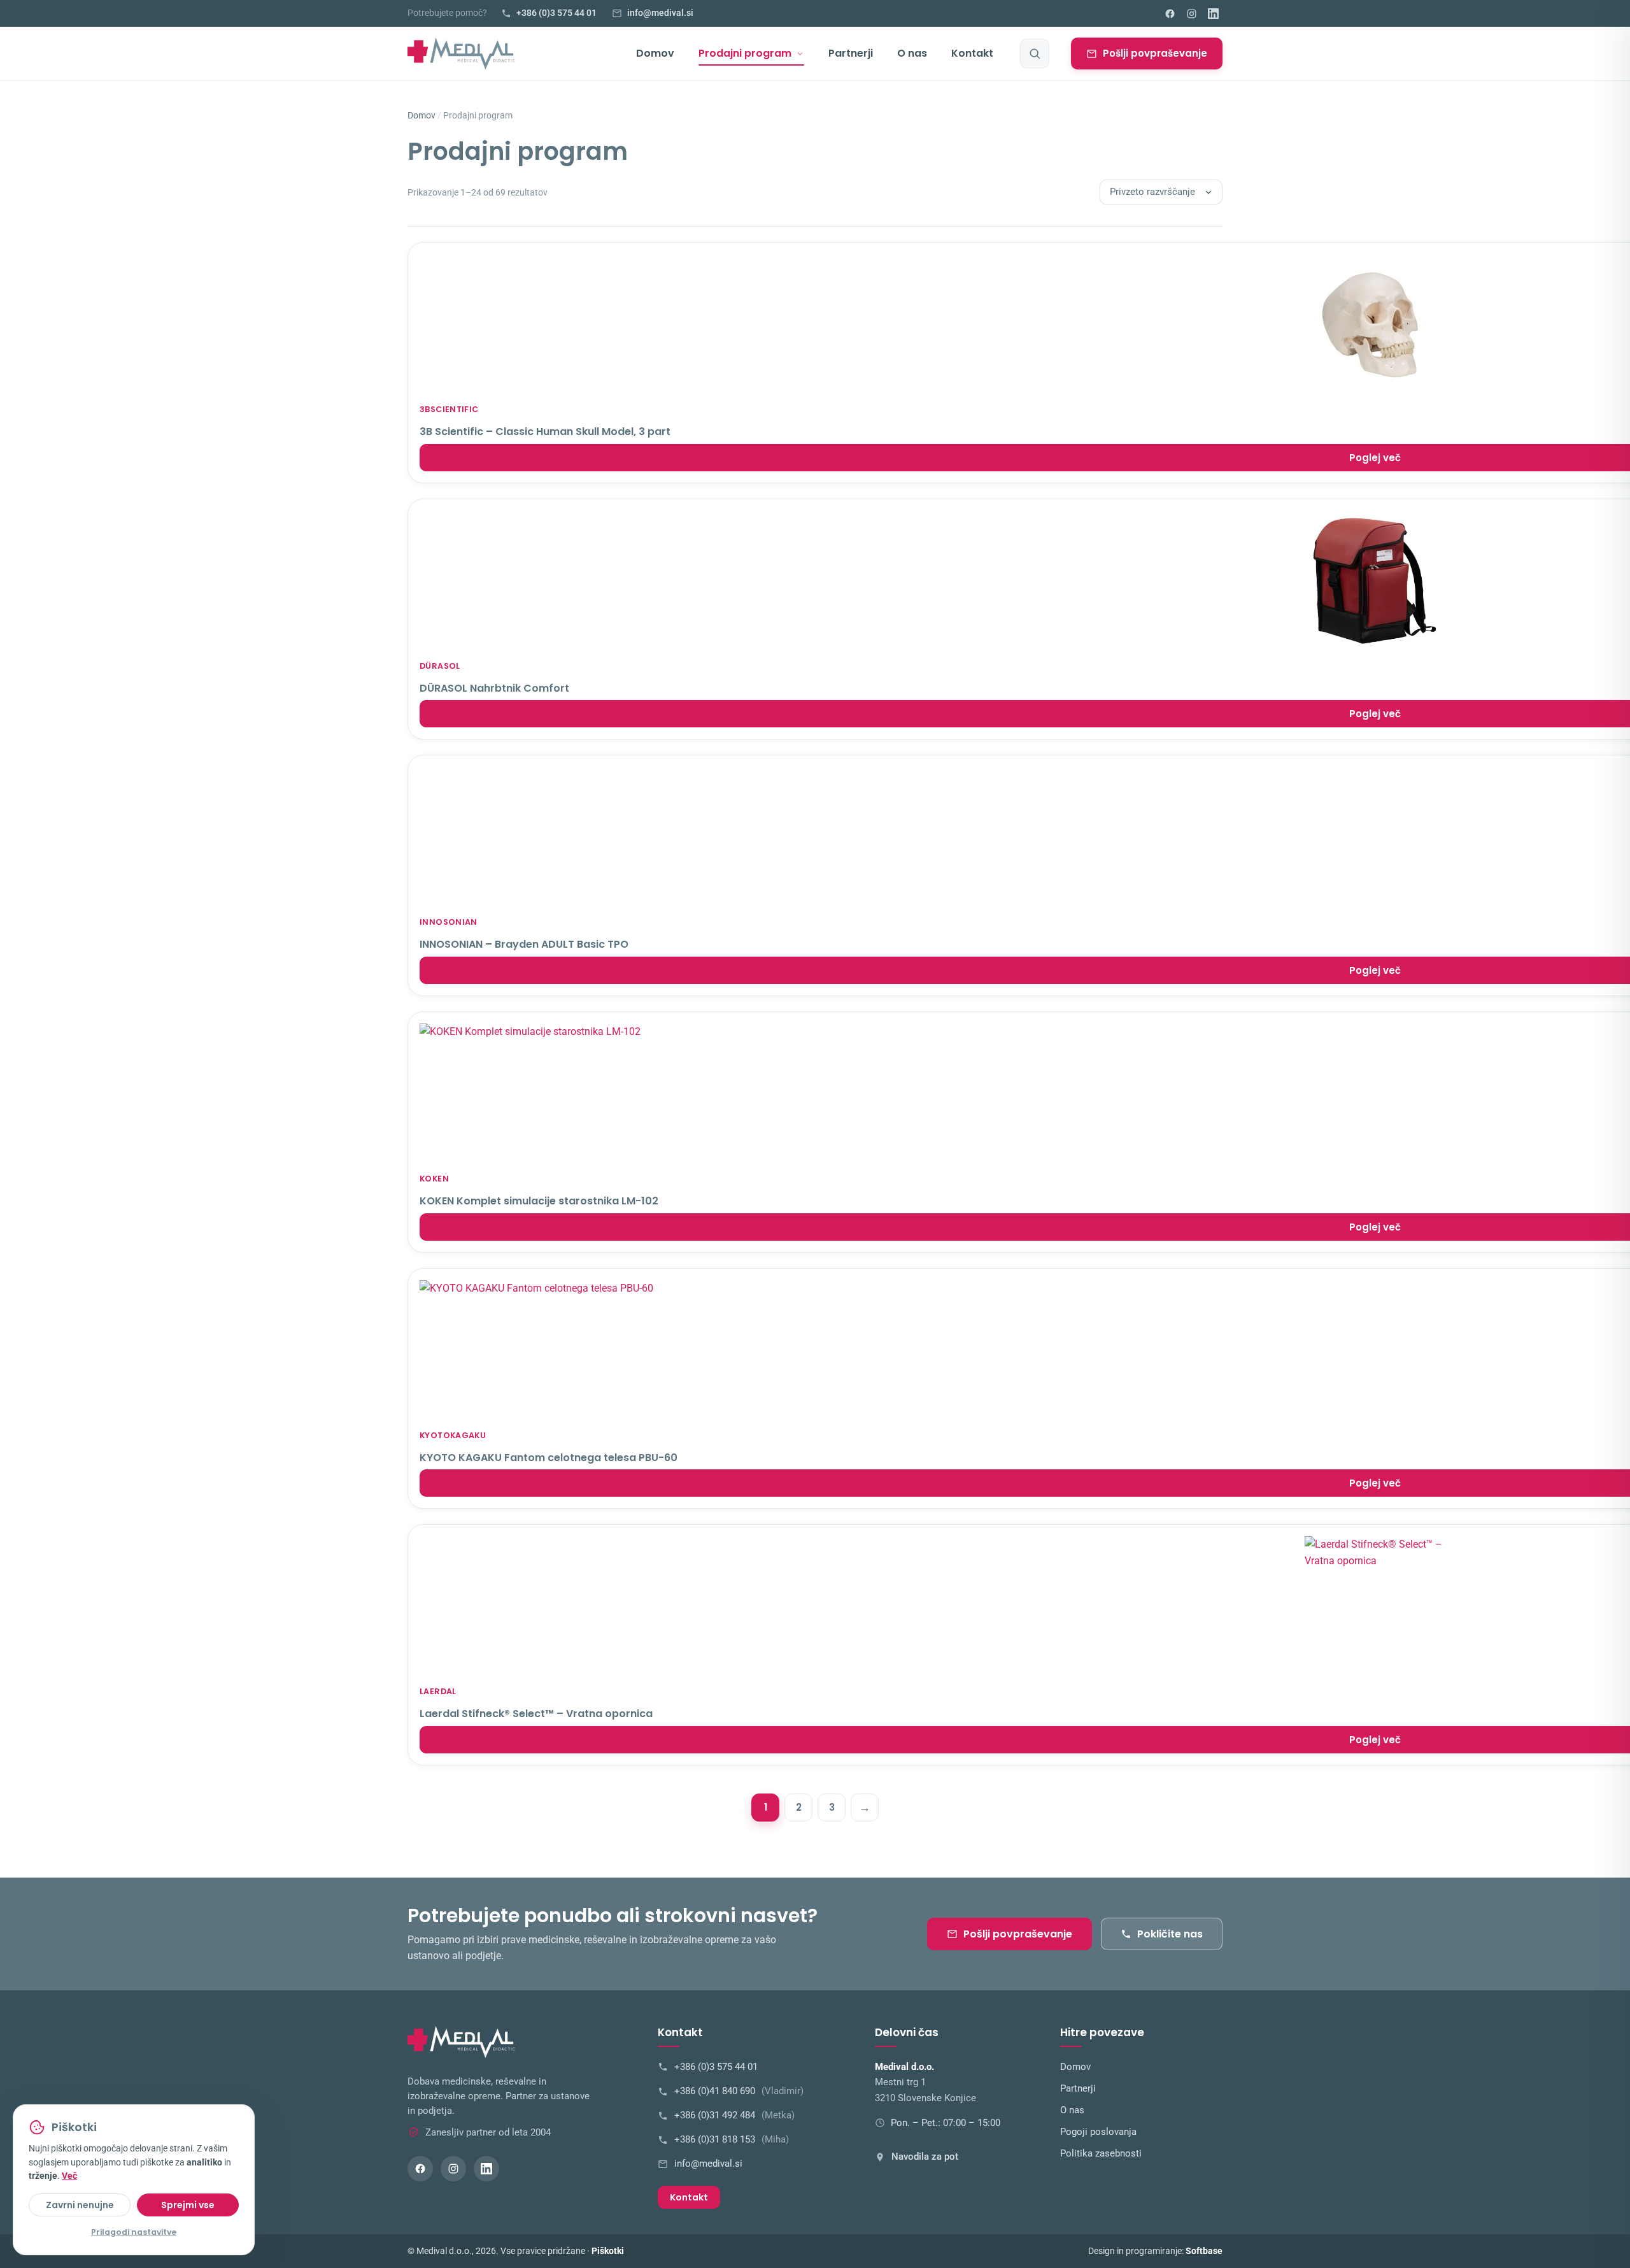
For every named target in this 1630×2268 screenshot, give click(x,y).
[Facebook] (1170, 13)
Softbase (1204, 2251)
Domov (655, 53)
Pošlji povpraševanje (1155, 53)
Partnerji (851, 53)
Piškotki (608, 2251)
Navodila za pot (925, 2157)
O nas (912, 53)
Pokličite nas (1170, 1934)
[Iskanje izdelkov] (1035, 53)
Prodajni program (745, 53)
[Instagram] (1191, 13)
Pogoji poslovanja (1098, 2132)
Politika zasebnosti (1101, 2154)
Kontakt (972, 53)
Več (69, 2176)
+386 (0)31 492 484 (734, 2115)
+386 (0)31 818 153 (732, 2140)
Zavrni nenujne (80, 2205)
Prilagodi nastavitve (134, 2232)
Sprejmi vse (188, 2205)
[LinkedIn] (1213, 13)
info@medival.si (708, 2164)
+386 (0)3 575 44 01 (716, 2067)
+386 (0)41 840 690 (739, 2091)
